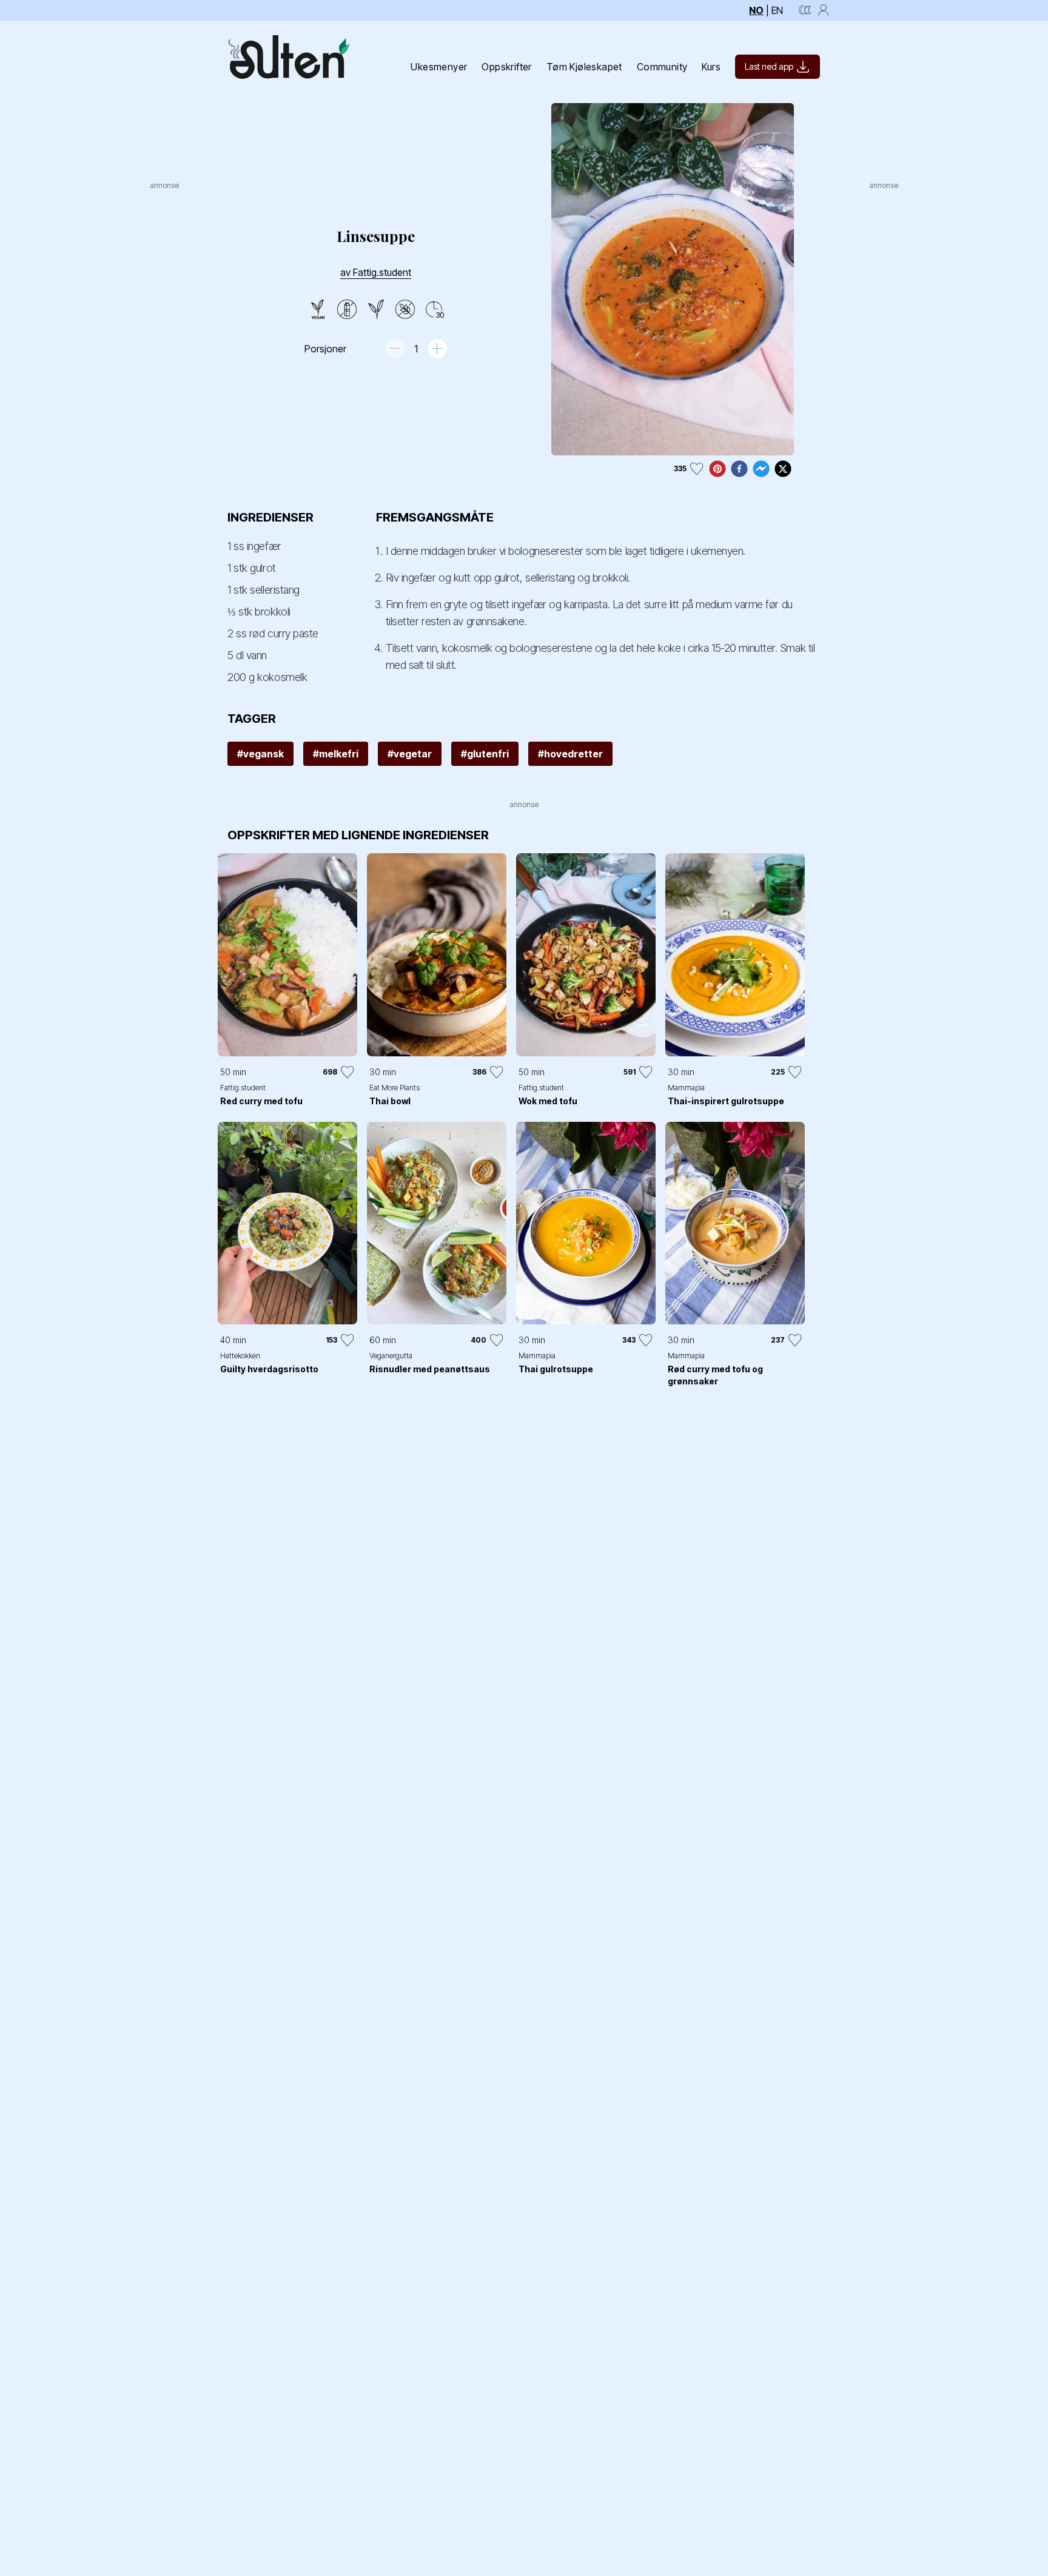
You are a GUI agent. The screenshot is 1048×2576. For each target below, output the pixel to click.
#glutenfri (485, 754)
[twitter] (783, 469)
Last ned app (769, 66)
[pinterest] (717, 469)
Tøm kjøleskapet (584, 67)
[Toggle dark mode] (805, 10)
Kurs (711, 67)
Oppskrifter (506, 67)
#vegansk (260, 754)
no (756, 10)
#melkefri (336, 754)
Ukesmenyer (439, 67)
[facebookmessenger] (761, 469)
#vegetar (410, 754)
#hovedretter (570, 754)
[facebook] (739, 469)
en (777, 10)
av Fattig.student (376, 272)
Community (662, 67)
